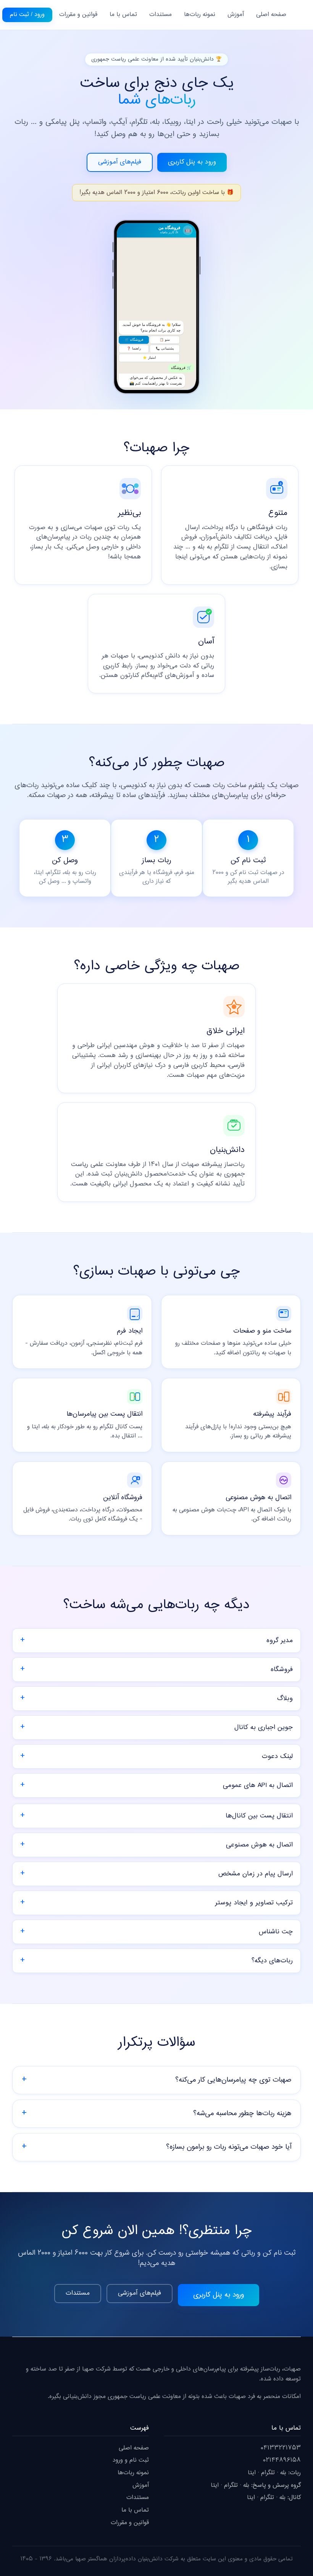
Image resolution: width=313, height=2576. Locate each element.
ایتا (252, 2473)
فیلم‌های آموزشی (120, 162)
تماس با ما (123, 15)
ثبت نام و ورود (131, 2460)
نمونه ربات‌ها (200, 15)
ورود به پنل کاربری (192, 162)
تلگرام (268, 2473)
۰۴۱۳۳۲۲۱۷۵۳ (281, 2448)
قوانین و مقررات (78, 15)
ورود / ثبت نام (27, 15)
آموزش (236, 15)
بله (283, 2473)
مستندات (161, 15)
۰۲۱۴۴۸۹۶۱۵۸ (282, 2460)
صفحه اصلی (271, 15)
